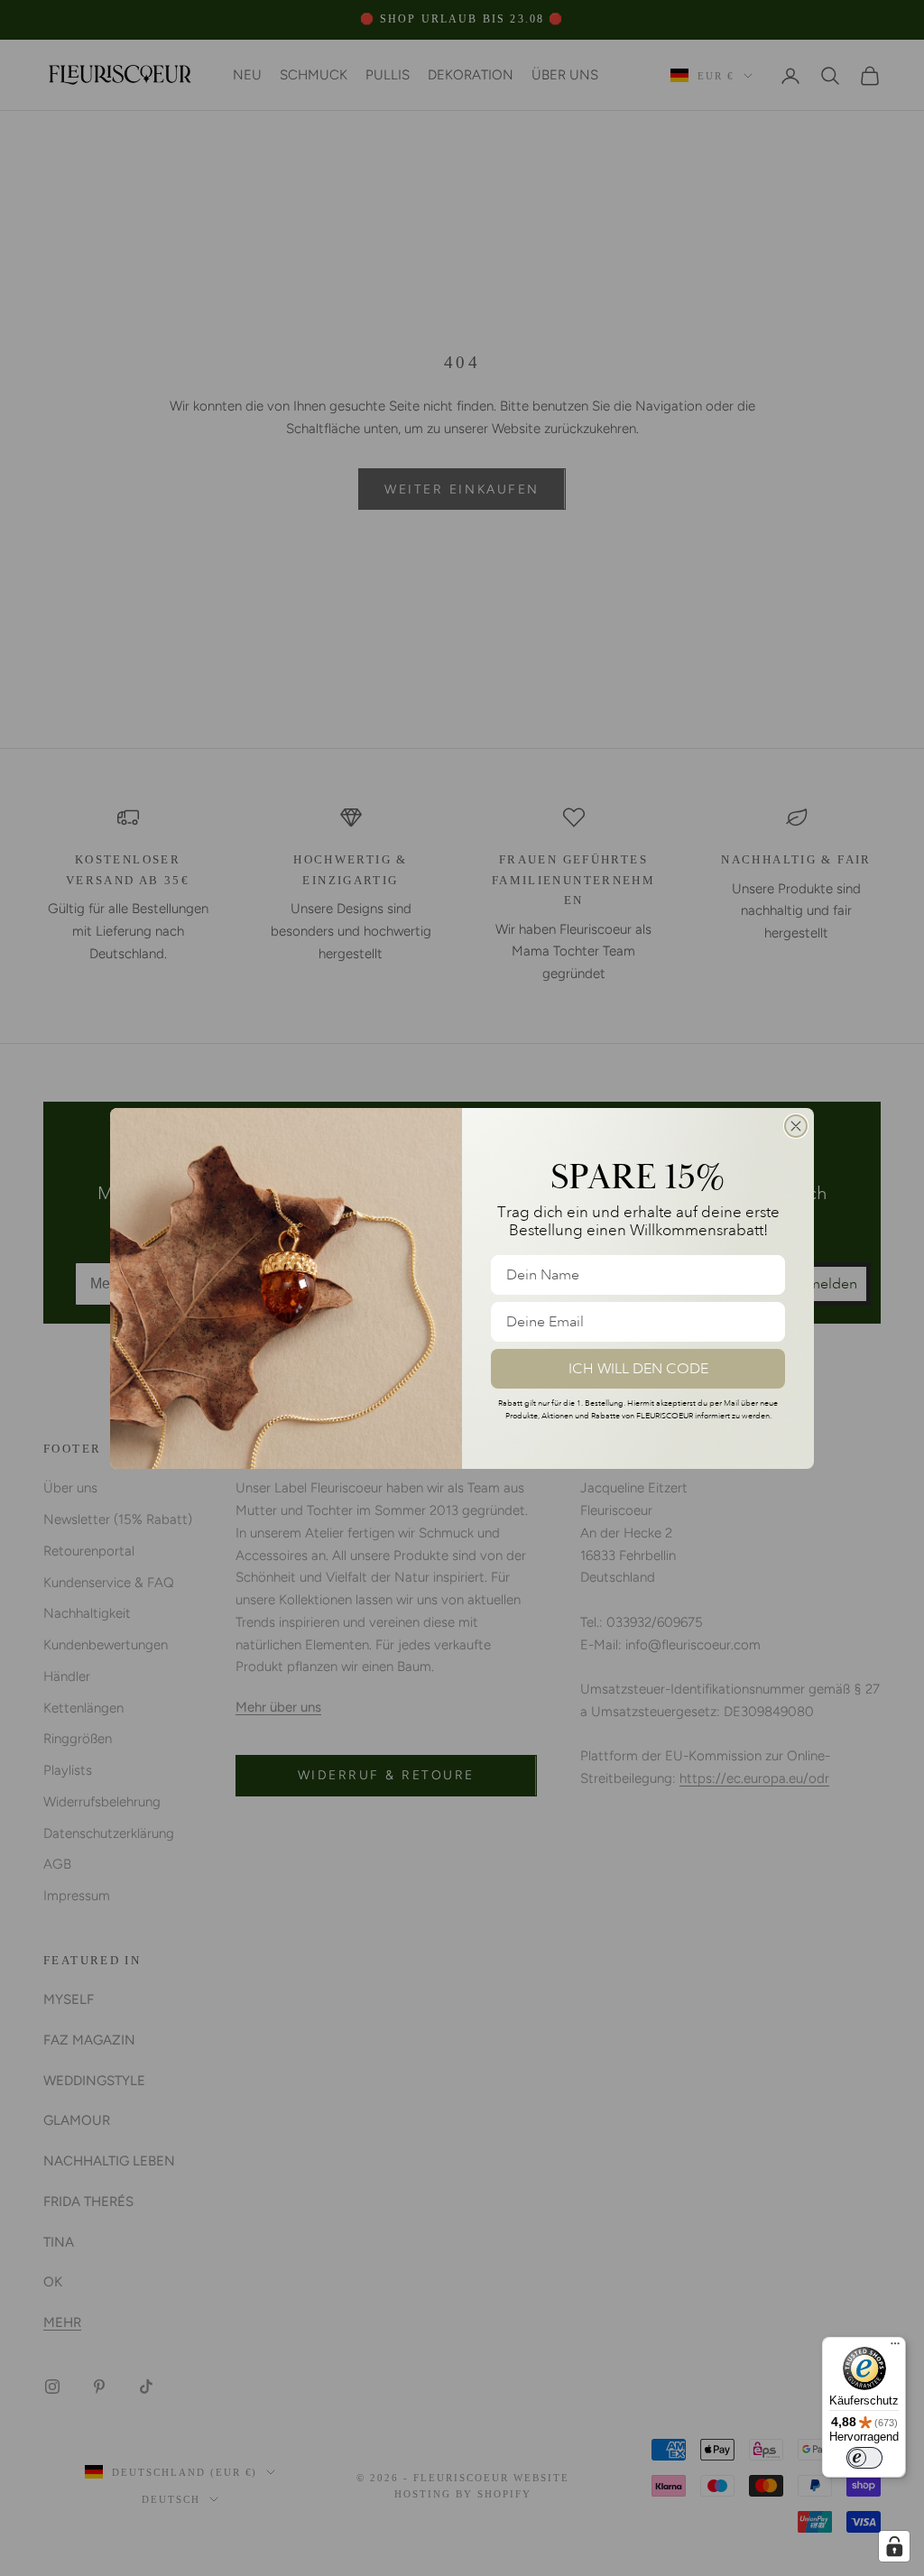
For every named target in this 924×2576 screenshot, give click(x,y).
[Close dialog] (796, 1126)
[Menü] (895, 2348)
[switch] (864, 2458)
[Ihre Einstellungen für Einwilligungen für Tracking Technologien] (894, 2546)
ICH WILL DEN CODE (638, 1369)
